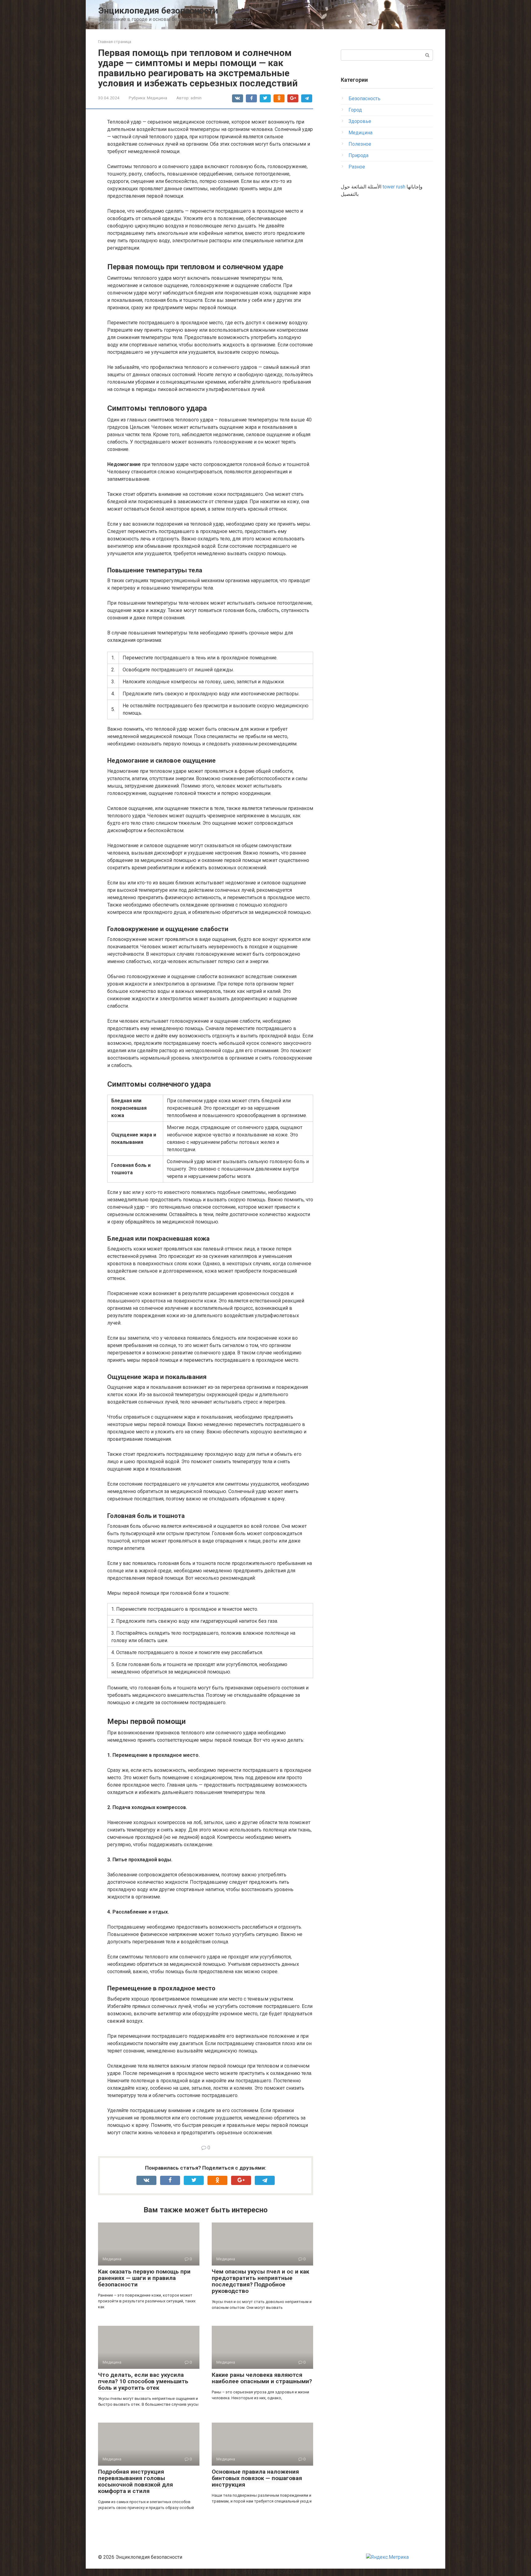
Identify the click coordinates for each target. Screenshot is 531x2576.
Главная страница (115, 42)
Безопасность (364, 99)
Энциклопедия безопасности (158, 11)
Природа (358, 155)
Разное (357, 167)
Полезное (360, 144)
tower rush (394, 187)
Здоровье (360, 121)
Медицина (157, 98)
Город (355, 110)
